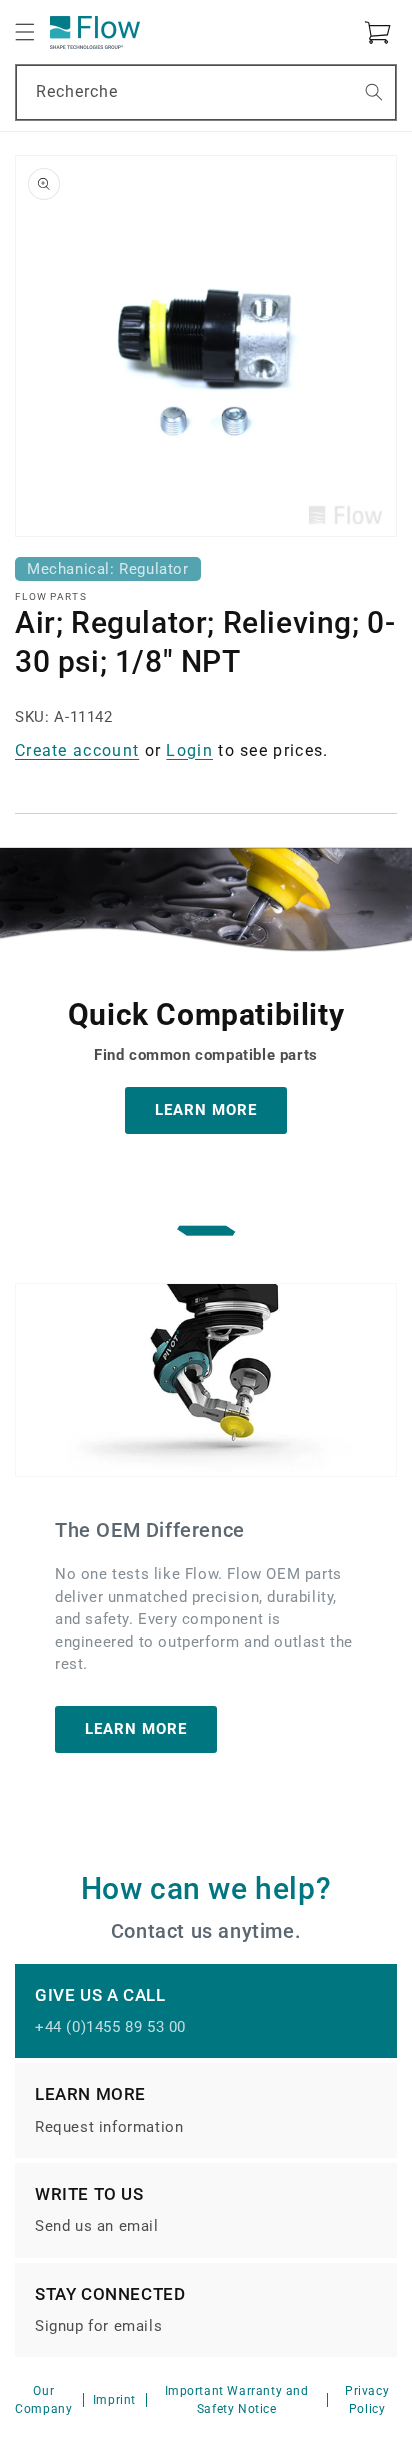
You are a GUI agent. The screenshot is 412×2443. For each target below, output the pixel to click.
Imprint (114, 2400)
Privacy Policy (367, 2400)
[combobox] (206, 92)
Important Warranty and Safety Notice (237, 2400)
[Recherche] (374, 92)
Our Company (43, 2400)
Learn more (136, 1729)
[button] (25, 32)
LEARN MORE (206, 1110)
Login (189, 750)
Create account (77, 750)
